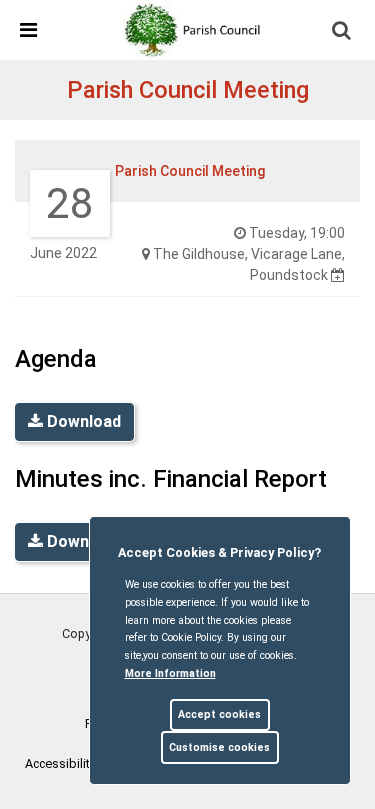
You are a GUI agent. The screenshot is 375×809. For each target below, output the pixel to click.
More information (170, 673)
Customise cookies (219, 747)
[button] (343, 32)
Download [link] (82, 421)
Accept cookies (219, 714)
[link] (196, 29)
